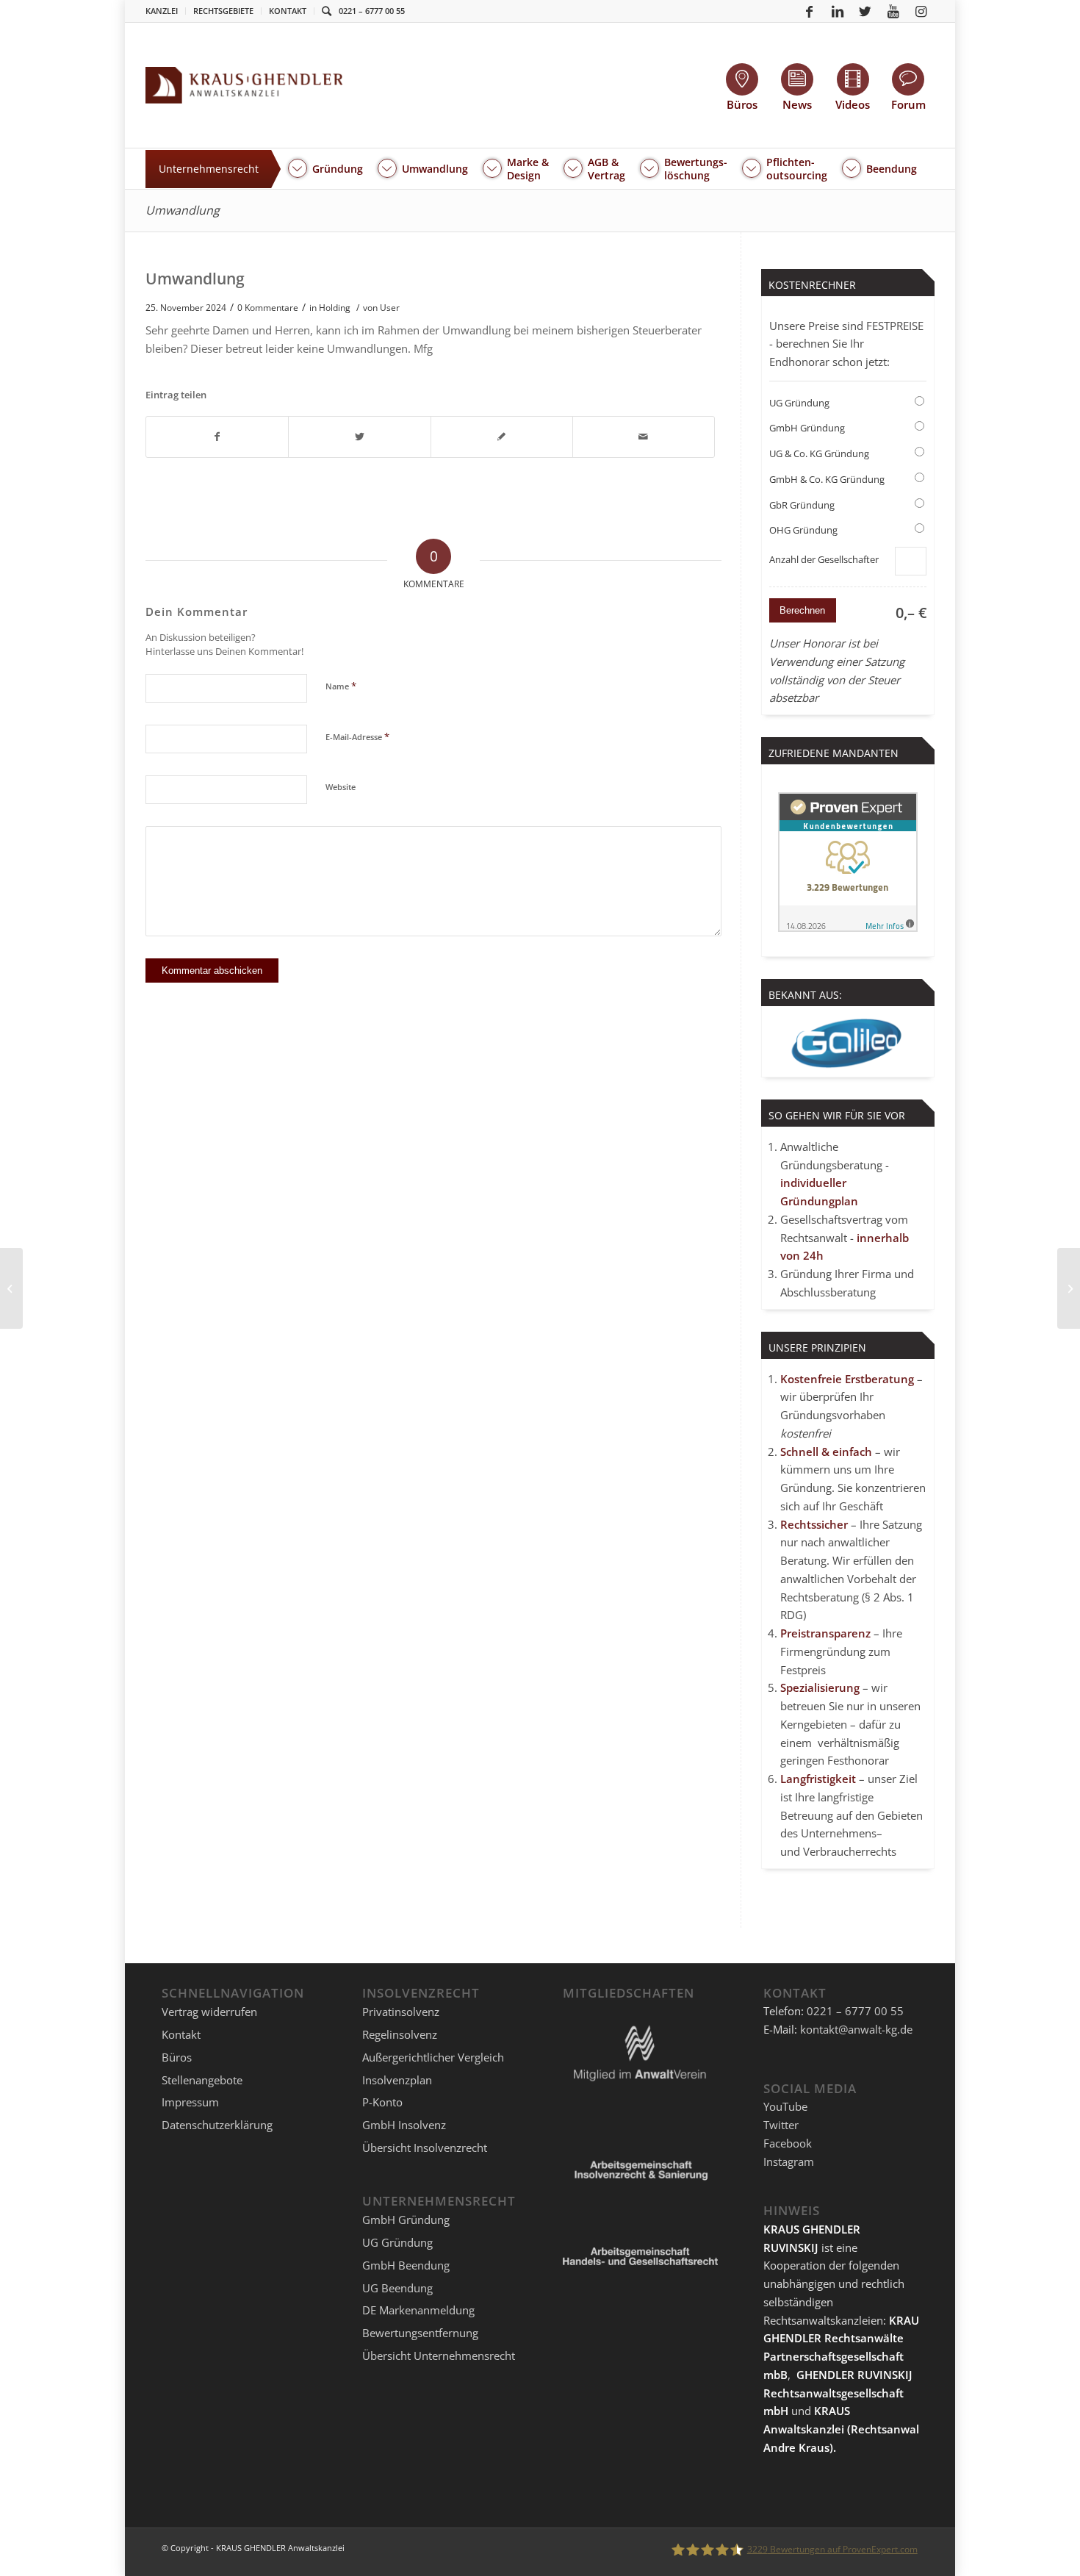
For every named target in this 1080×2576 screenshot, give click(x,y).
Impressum (190, 2102)
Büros (177, 2057)
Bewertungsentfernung (420, 2333)
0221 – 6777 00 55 (372, 11)
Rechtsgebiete (223, 11)
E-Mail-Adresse (357, 736)
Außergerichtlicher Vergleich (433, 2057)
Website (341, 787)
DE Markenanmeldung (418, 2310)
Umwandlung (183, 210)
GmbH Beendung (406, 2265)
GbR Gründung (802, 505)
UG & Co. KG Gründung (819, 453)
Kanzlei (162, 11)
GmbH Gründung (807, 428)
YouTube (785, 2106)
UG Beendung (397, 2288)
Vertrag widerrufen (209, 2012)
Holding (335, 308)
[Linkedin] (838, 11)
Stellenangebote (202, 2080)
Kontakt (288, 11)
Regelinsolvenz (400, 2034)
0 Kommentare (268, 308)
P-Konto (382, 2102)
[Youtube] (893, 11)
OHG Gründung (803, 530)
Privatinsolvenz (401, 2012)
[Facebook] (810, 11)
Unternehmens (839, 1833)
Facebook (788, 2143)
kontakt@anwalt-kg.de (856, 2029)
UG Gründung (799, 403)
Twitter (781, 2125)
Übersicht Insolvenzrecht (425, 2148)
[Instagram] (921, 11)
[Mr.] (11, 1288)
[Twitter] (865, 11)
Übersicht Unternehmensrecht (439, 2356)
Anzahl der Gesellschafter (824, 559)
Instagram (789, 2161)
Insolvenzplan (397, 2080)
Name (341, 686)
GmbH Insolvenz (404, 2125)
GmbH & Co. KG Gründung (827, 479)
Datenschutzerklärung (217, 2125)
